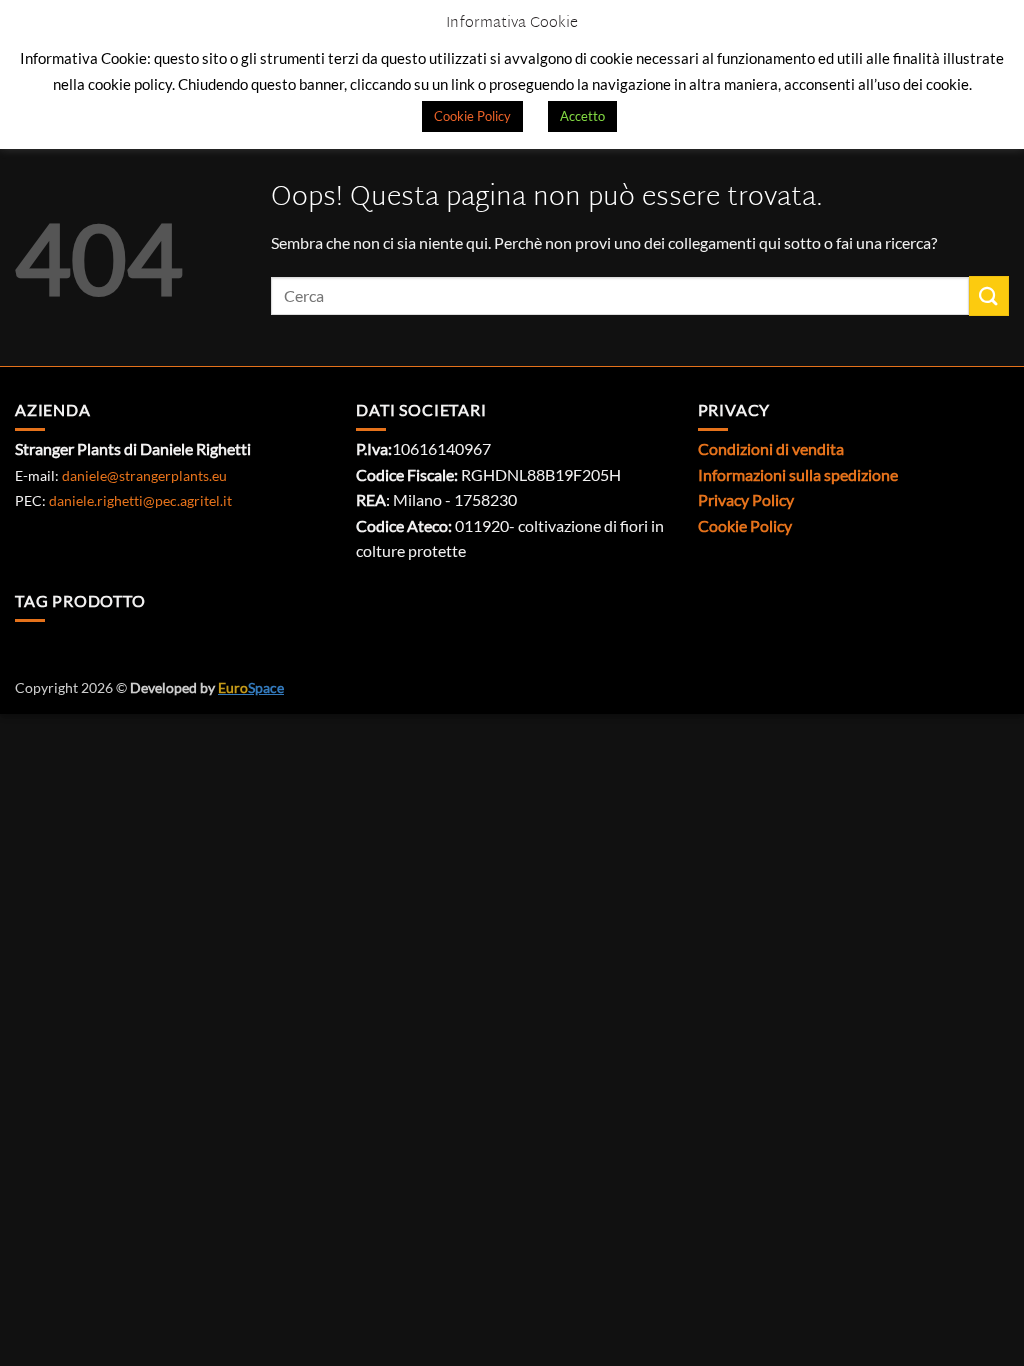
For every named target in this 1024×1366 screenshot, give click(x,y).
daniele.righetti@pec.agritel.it (140, 500)
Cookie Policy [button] (472, 116)
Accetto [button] (582, 116)
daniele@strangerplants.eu (144, 475)
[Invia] (989, 295)
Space (251, 687)
